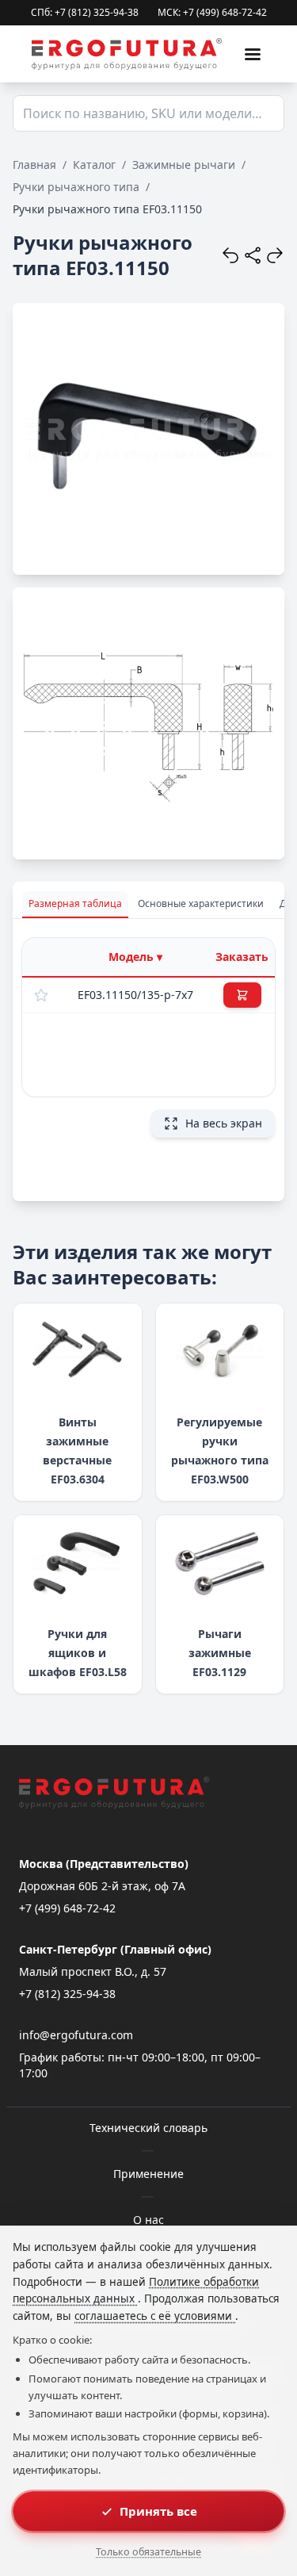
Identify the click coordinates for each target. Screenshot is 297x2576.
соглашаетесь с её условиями (155, 2316)
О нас (148, 2220)
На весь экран (224, 1123)
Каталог (94, 165)
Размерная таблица (75, 903)
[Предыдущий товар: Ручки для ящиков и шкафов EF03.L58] (230, 255)
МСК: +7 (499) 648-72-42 (212, 13)
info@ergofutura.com (76, 2035)
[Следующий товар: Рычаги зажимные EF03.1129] (275, 255)
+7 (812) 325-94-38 (67, 1994)
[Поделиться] (253, 255)
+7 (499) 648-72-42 (67, 1908)
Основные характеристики (201, 903)
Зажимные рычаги (184, 165)
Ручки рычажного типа (76, 187)
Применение (148, 2174)
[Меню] (253, 54)
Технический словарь (148, 2128)
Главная (34, 165)
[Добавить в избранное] (41, 995)
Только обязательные (148, 2552)
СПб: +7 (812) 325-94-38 (85, 13)
